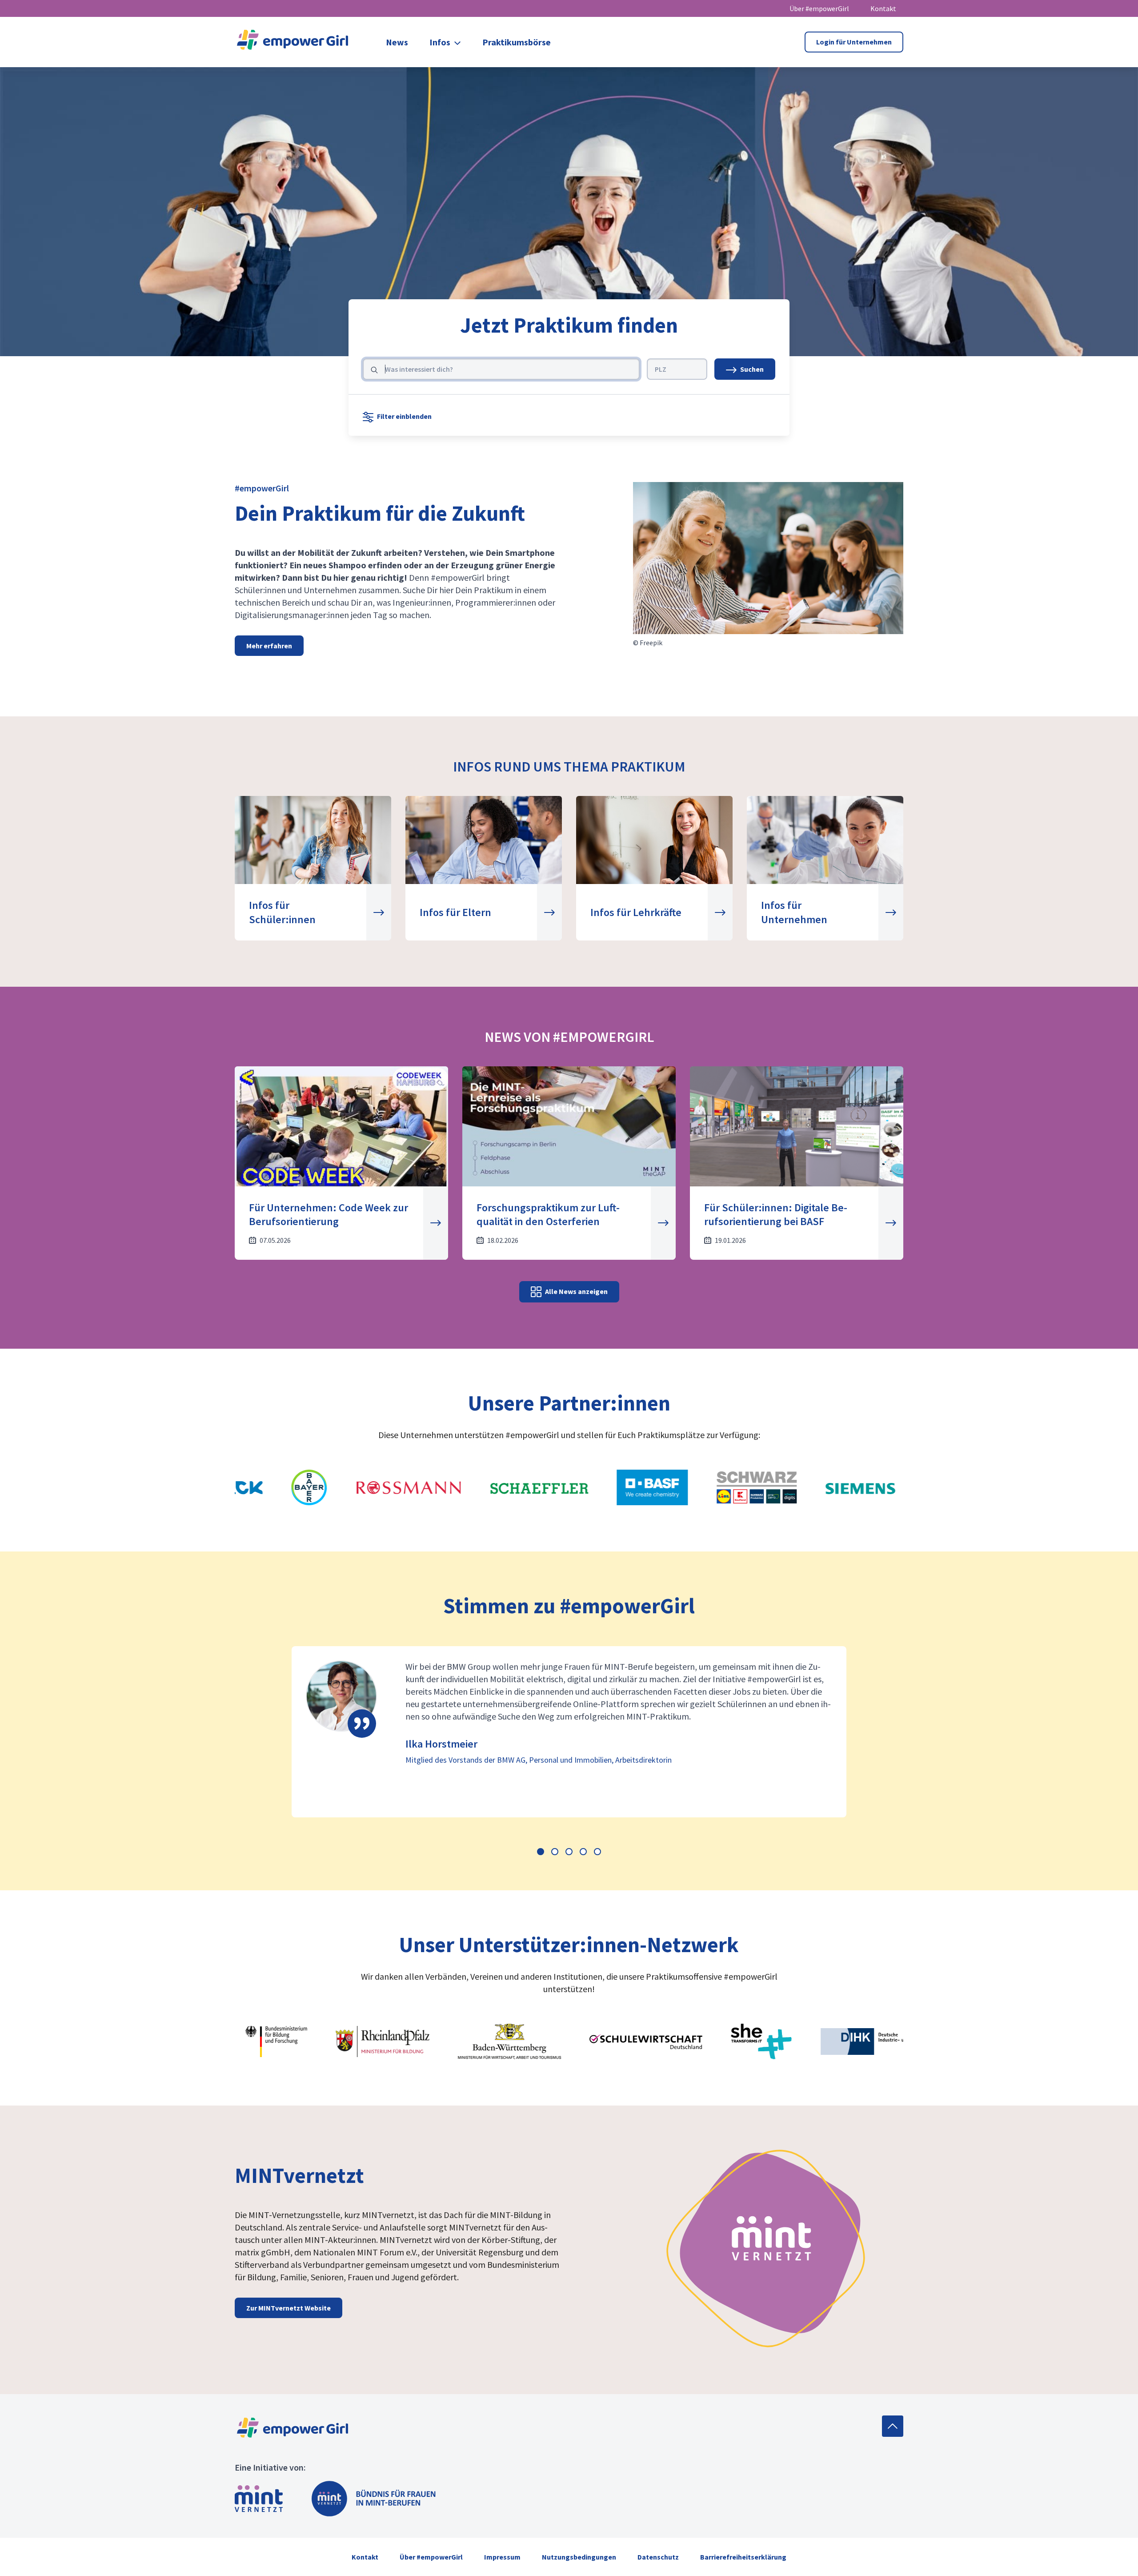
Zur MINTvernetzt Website (289, 2308)
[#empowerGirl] (293, 42)
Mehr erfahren (269, 646)
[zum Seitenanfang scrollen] (893, 2426)
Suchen (752, 369)
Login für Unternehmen (854, 42)
